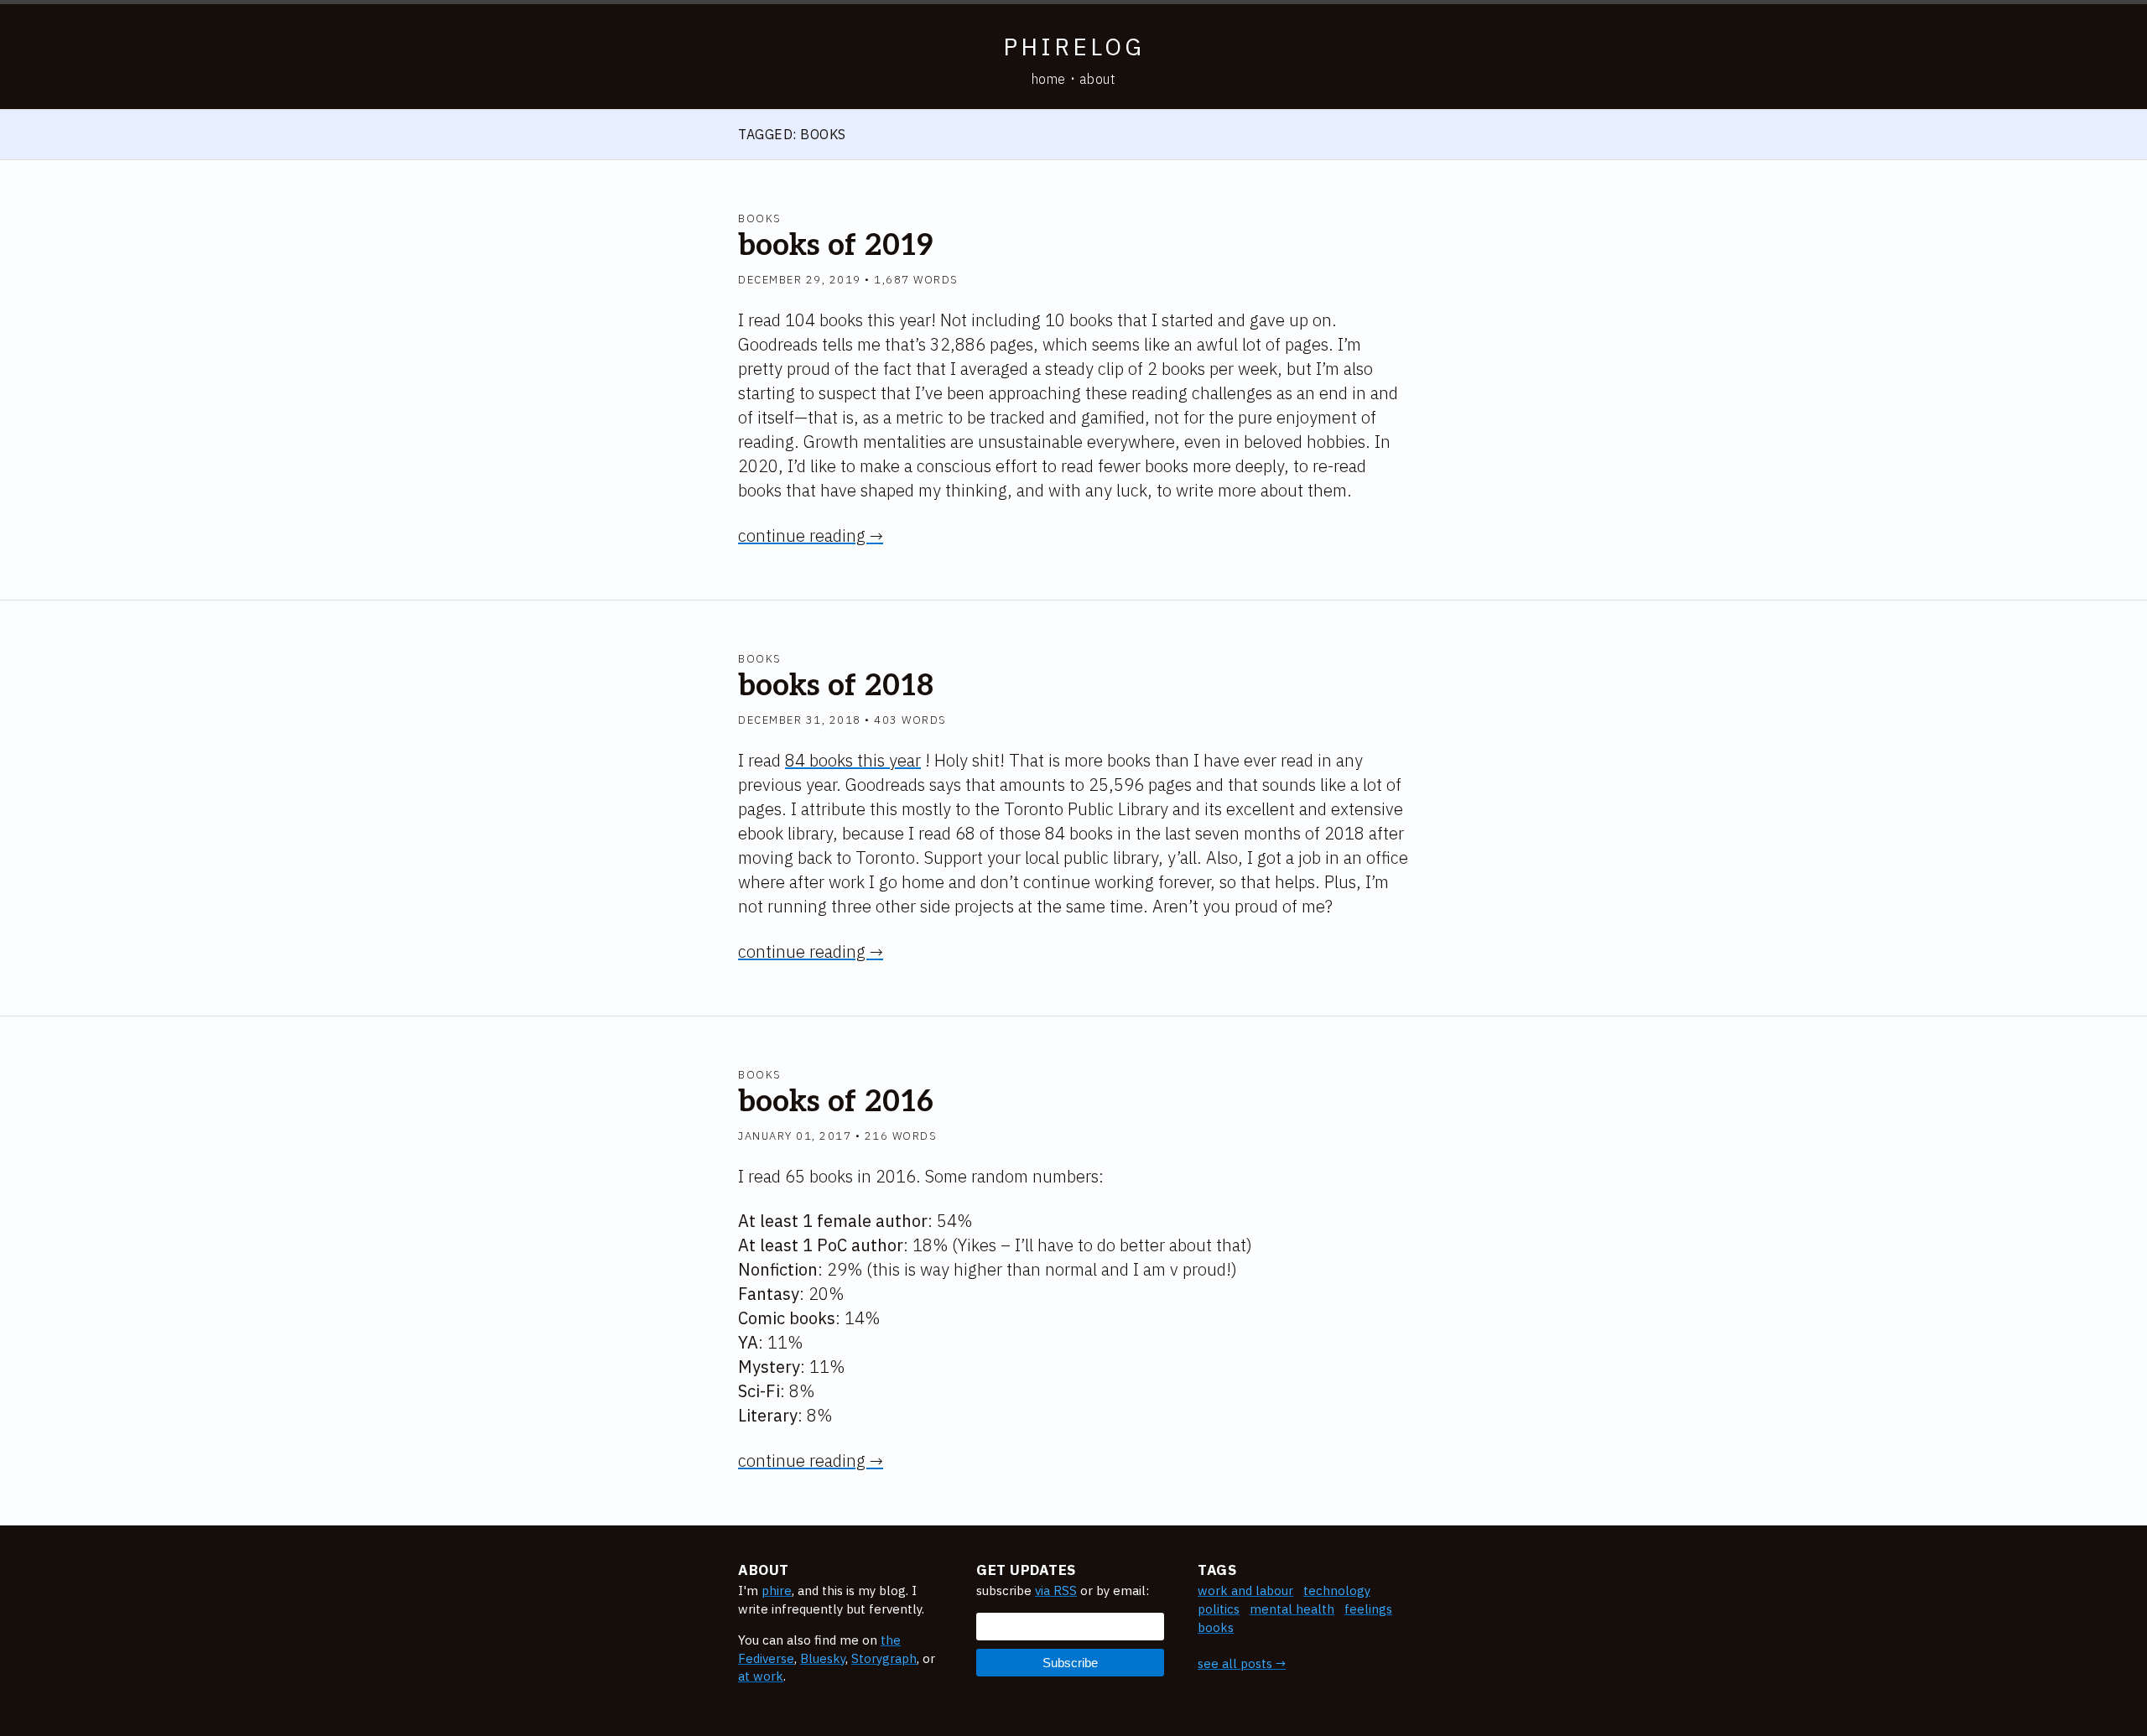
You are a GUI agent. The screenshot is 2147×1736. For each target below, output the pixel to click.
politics (1219, 1609)
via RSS (1056, 1590)
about (1098, 79)
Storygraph (884, 1658)
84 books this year (853, 760)
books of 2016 (836, 1102)
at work (761, 1676)
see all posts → (1242, 1663)
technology (1337, 1590)
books (760, 218)
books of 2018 (836, 686)
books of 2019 (836, 246)
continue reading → (811, 535)
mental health (1292, 1609)
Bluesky (823, 1658)
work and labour (1245, 1590)
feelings (1368, 1609)
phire (777, 1590)
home (1049, 79)
